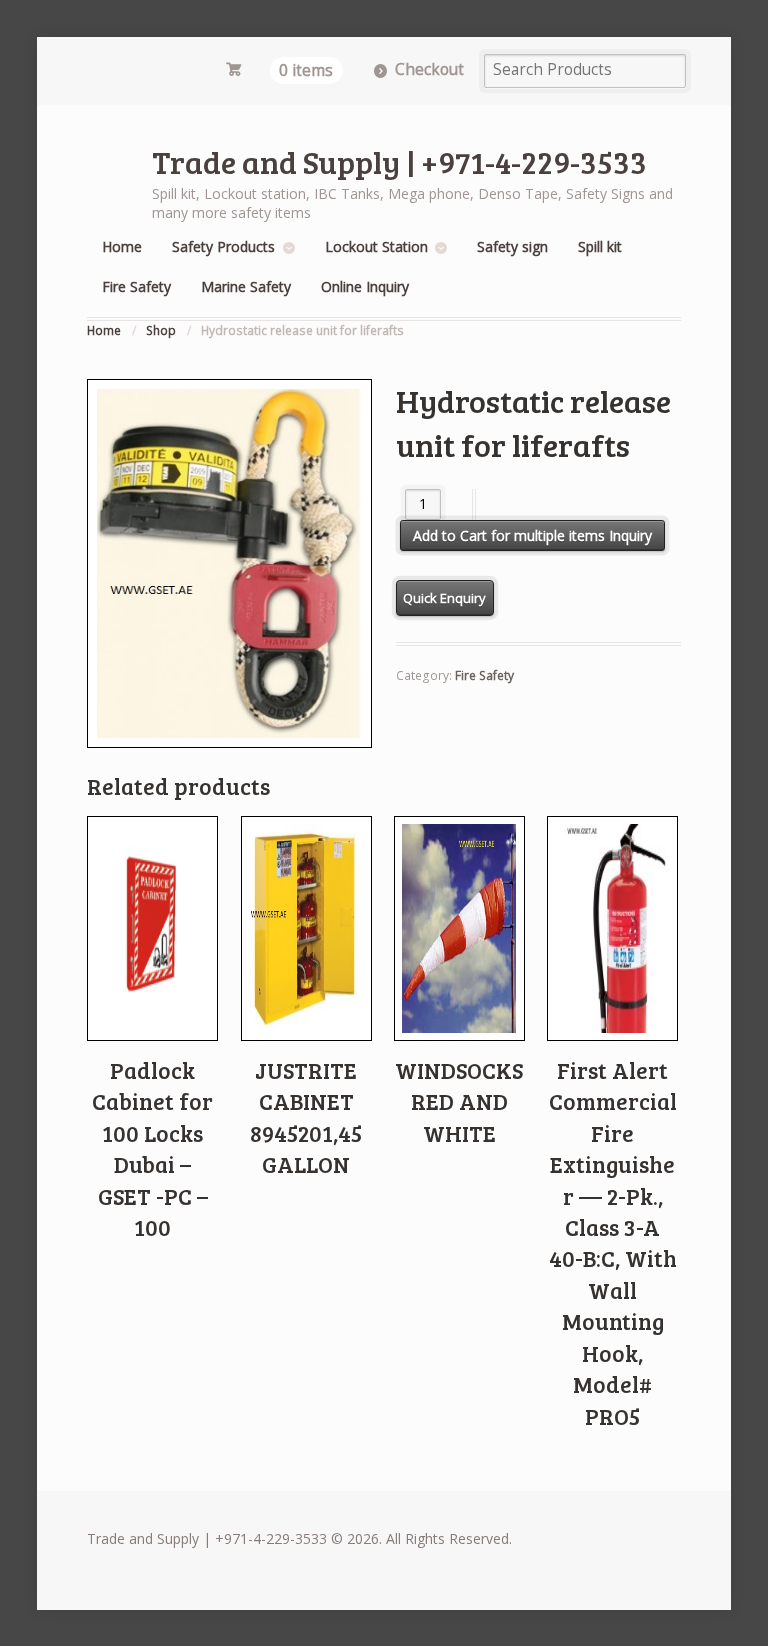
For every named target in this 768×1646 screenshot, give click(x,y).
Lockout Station (376, 246)
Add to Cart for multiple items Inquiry (532, 535)
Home (122, 246)
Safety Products (223, 246)
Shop (161, 330)
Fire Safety (136, 286)
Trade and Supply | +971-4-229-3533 (399, 161)
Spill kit (600, 246)
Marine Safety (246, 286)
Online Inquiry (365, 286)
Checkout (429, 69)
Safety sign (512, 246)
